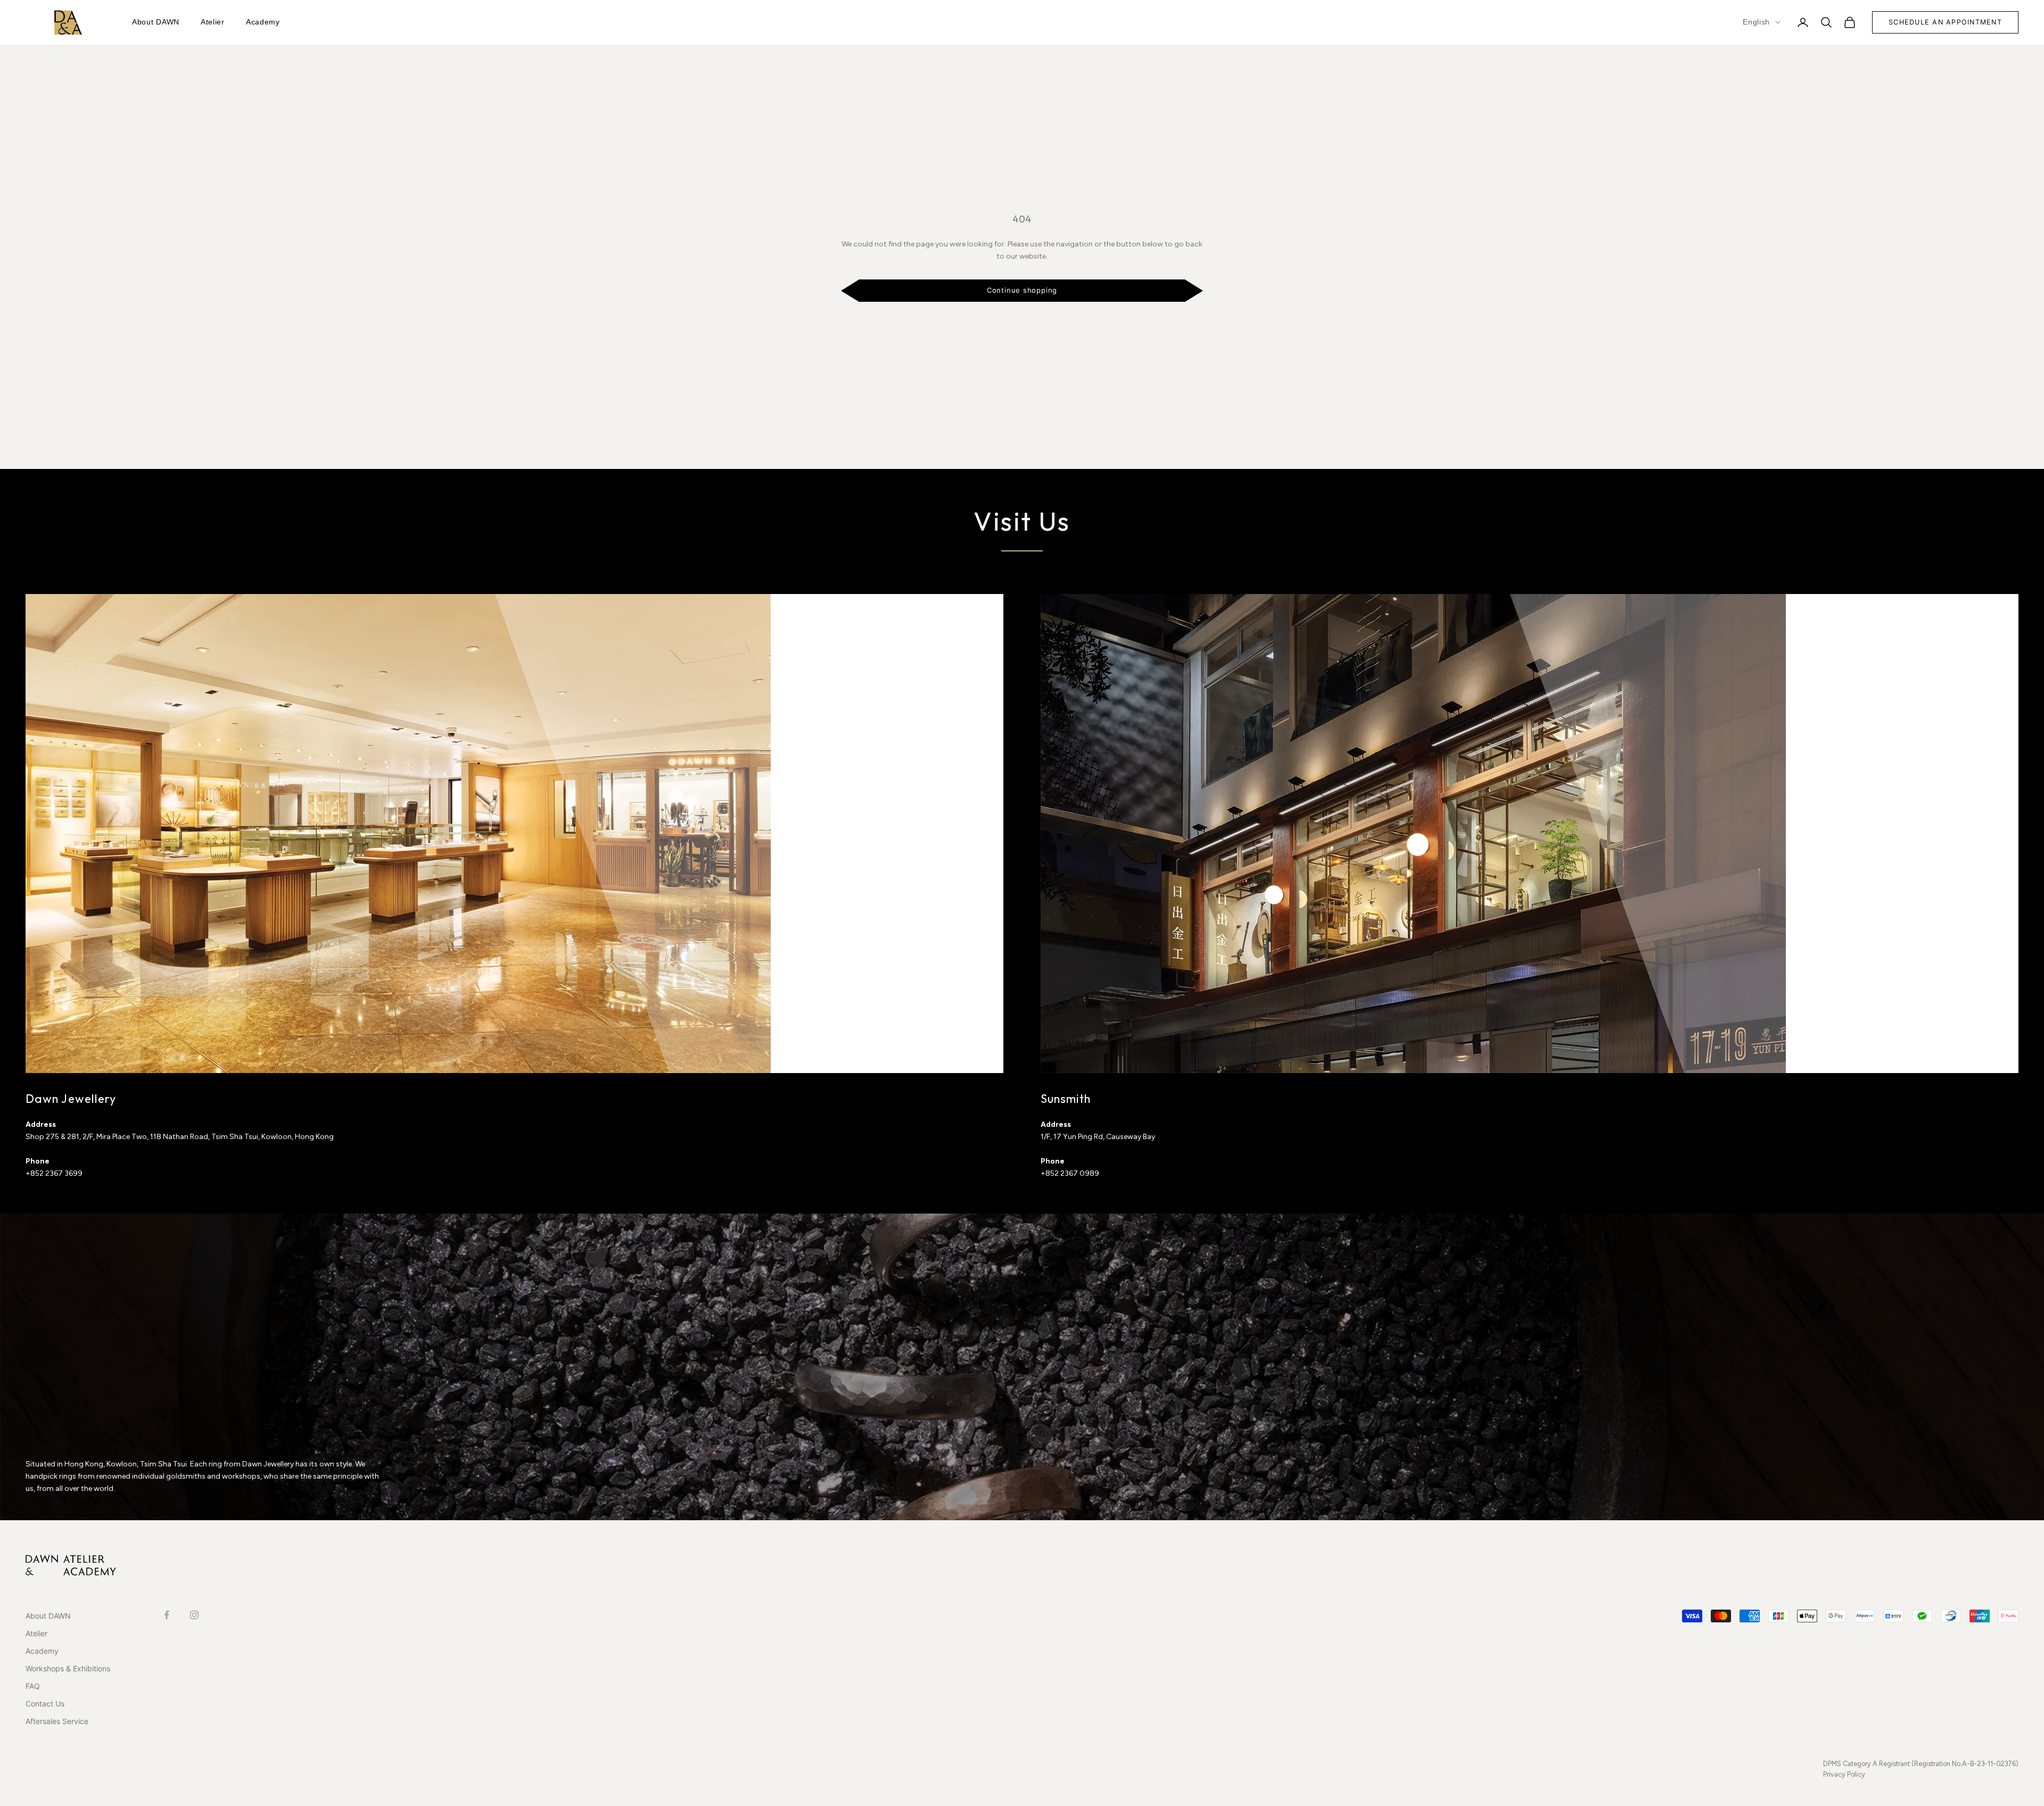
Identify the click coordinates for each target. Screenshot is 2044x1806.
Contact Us (45, 1704)
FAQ (33, 1686)
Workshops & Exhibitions (68, 1668)
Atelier (213, 22)
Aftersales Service (57, 1721)
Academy (263, 22)
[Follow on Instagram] (194, 1615)
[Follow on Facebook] (167, 1615)
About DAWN (156, 22)
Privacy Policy (1844, 1774)
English (1756, 22)
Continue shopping (1022, 290)
